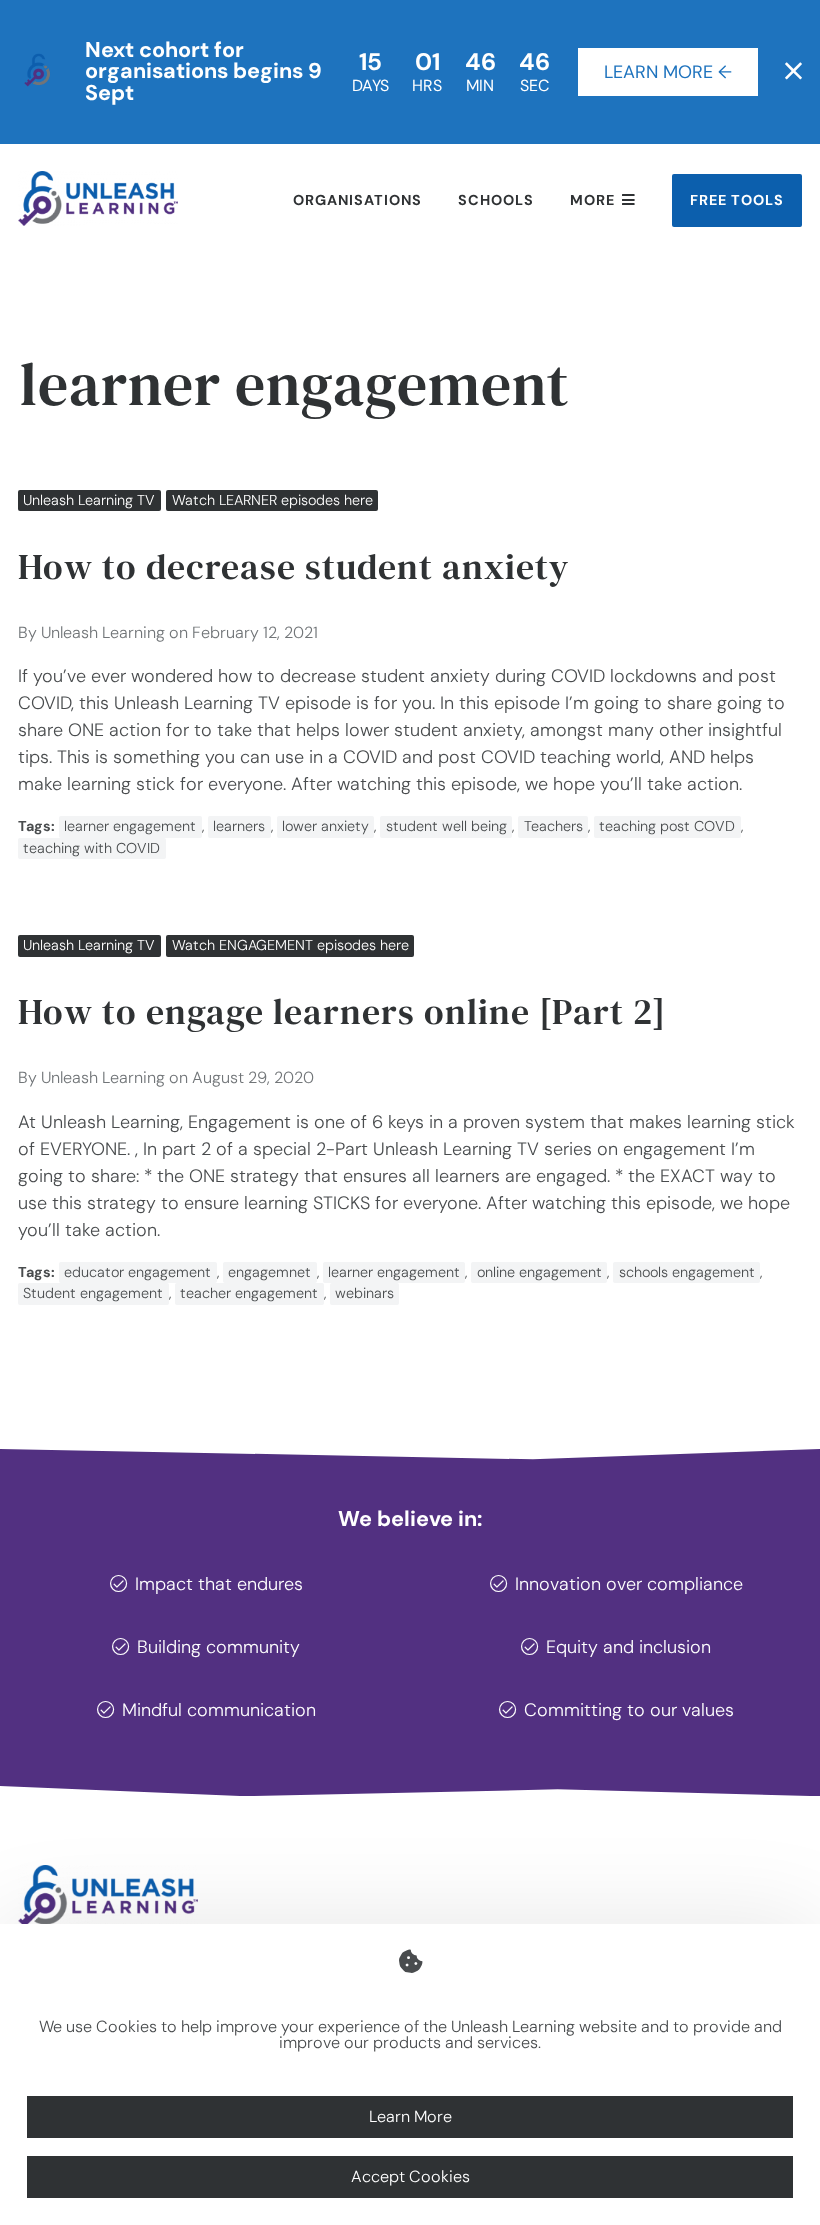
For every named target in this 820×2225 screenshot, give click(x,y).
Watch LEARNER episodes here (272, 500)
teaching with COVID (91, 848)
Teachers (553, 826)
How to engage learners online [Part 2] (342, 1011)
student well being (446, 826)
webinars (364, 1293)
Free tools (737, 200)
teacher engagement (249, 1293)
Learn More (410, 2116)
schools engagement (687, 1272)
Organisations (357, 200)
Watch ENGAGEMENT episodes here (290, 945)
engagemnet (269, 1272)
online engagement (539, 1272)
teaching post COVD (667, 826)
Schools (496, 200)
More (592, 200)
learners (239, 826)
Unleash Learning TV (89, 500)
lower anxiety (325, 826)
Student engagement (93, 1293)
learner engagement (130, 826)
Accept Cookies (410, 2176)
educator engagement (137, 1272)
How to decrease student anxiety (293, 566)
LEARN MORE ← (668, 72)
